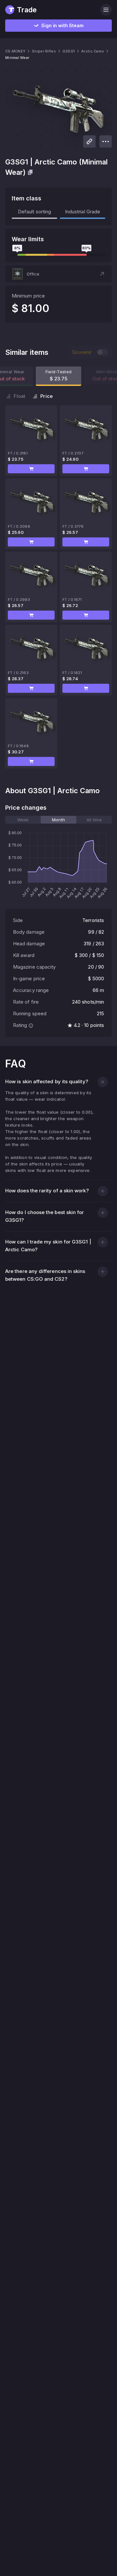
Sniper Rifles (44, 51)
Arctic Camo (93, 51)
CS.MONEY (15, 51)
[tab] (23, 820)
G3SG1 (69, 51)
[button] (58, 274)
